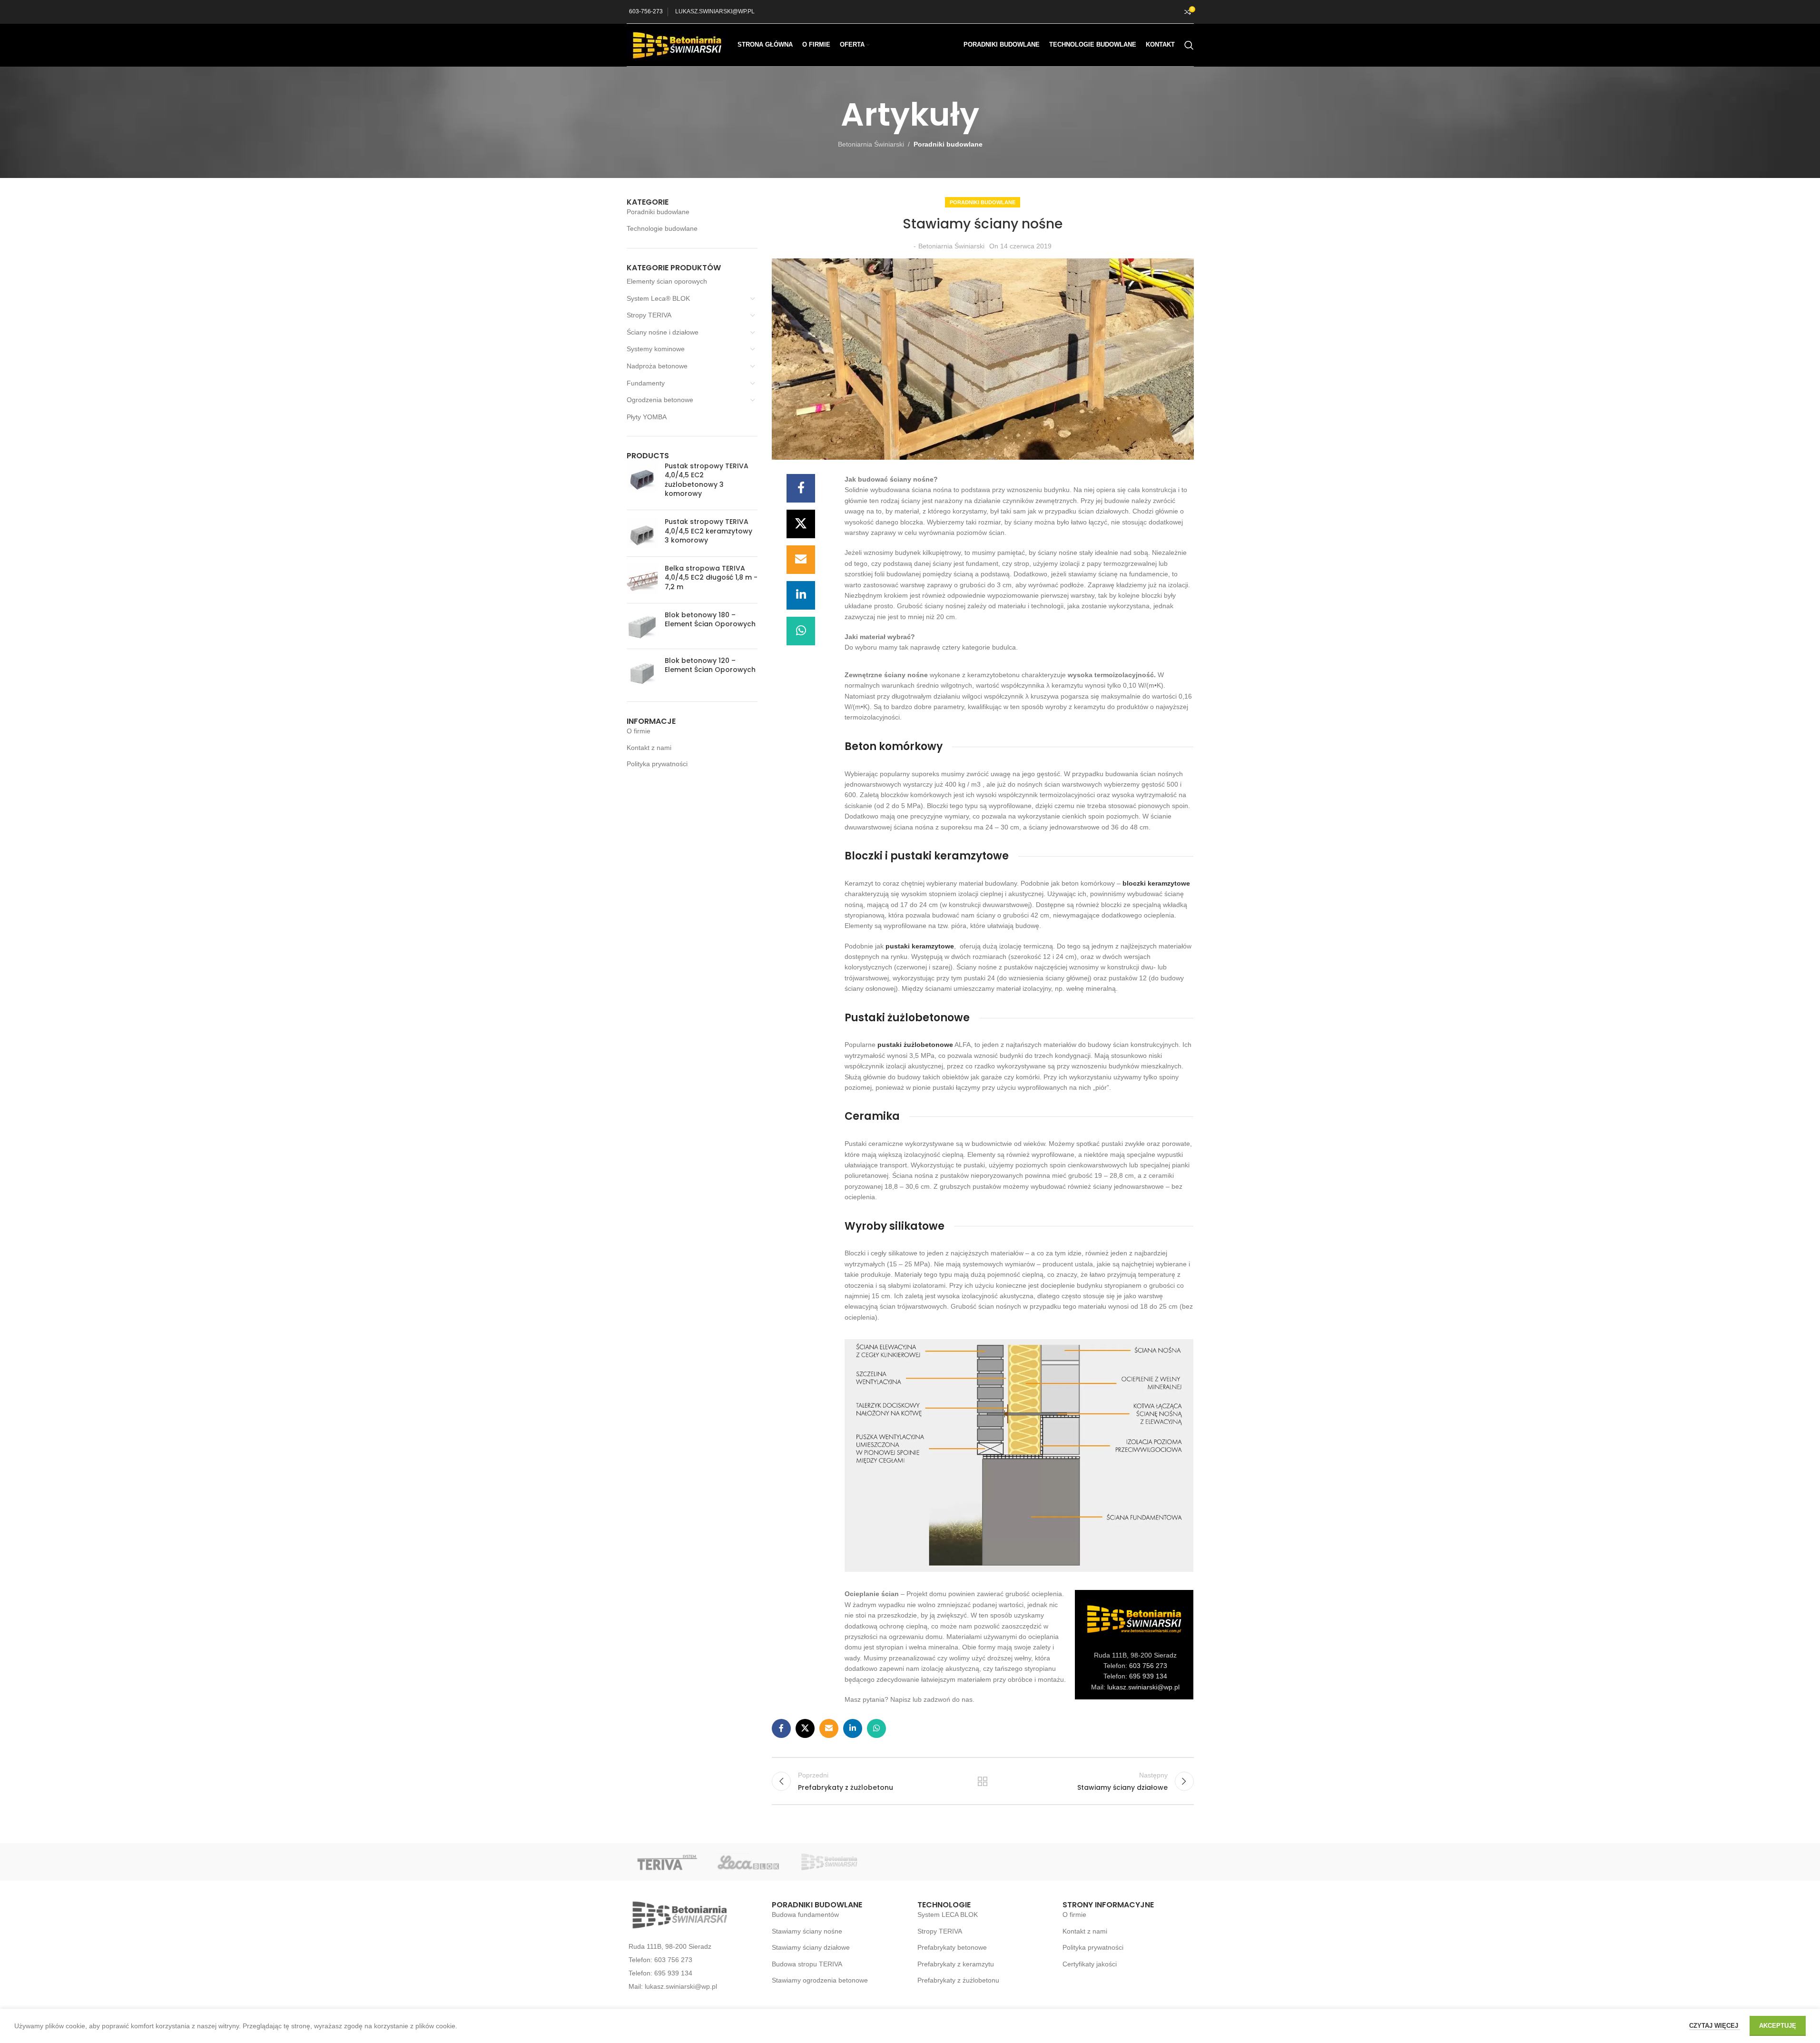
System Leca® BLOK (658, 298)
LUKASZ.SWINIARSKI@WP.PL (715, 11)
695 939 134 (1148, 1676)
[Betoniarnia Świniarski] (829, 1862)
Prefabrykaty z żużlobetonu (958, 1980)
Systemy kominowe (656, 349)
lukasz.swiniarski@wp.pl (1143, 1687)
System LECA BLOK (948, 1915)
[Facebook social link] (801, 488)
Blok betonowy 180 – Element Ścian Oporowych (710, 620)
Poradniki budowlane (948, 144)
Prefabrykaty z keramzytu (956, 1964)
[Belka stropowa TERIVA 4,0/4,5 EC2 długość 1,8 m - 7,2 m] (642, 580)
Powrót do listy (983, 1781)
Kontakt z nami (649, 748)
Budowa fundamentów (805, 1915)
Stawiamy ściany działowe (811, 1947)
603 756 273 (1148, 1666)
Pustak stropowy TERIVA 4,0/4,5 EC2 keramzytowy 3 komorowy (708, 531)
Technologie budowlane (662, 228)
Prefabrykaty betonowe (952, 1947)
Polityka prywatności (657, 764)
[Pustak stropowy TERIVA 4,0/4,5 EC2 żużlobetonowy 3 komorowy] (642, 482)
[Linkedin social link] (801, 595)
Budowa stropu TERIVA (807, 1964)
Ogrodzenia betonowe (660, 400)
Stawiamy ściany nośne (807, 1931)
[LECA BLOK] (748, 1862)
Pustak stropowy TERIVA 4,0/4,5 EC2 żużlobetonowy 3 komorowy (707, 480)
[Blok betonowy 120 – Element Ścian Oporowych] (642, 672)
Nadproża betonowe (657, 366)
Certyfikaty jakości (1090, 1964)
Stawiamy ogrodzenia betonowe (820, 1980)
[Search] (1189, 45)
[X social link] (801, 524)
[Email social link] (801, 560)
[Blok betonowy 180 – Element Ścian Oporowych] (642, 626)
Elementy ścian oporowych (667, 281)
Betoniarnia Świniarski (871, 144)
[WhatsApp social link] (801, 631)
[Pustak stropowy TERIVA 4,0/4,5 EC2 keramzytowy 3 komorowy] (642, 533)
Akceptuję (1778, 2026)
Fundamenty (646, 383)
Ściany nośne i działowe (663, 332)
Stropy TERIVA (649, 315)
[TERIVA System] (667, 1862)
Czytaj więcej (1715, 2026)
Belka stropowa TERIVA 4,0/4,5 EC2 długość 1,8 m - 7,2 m (711, 578)
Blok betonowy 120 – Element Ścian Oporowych (710, 666)
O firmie (639, 731)
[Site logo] (677, 44)
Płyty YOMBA (647, 417)
